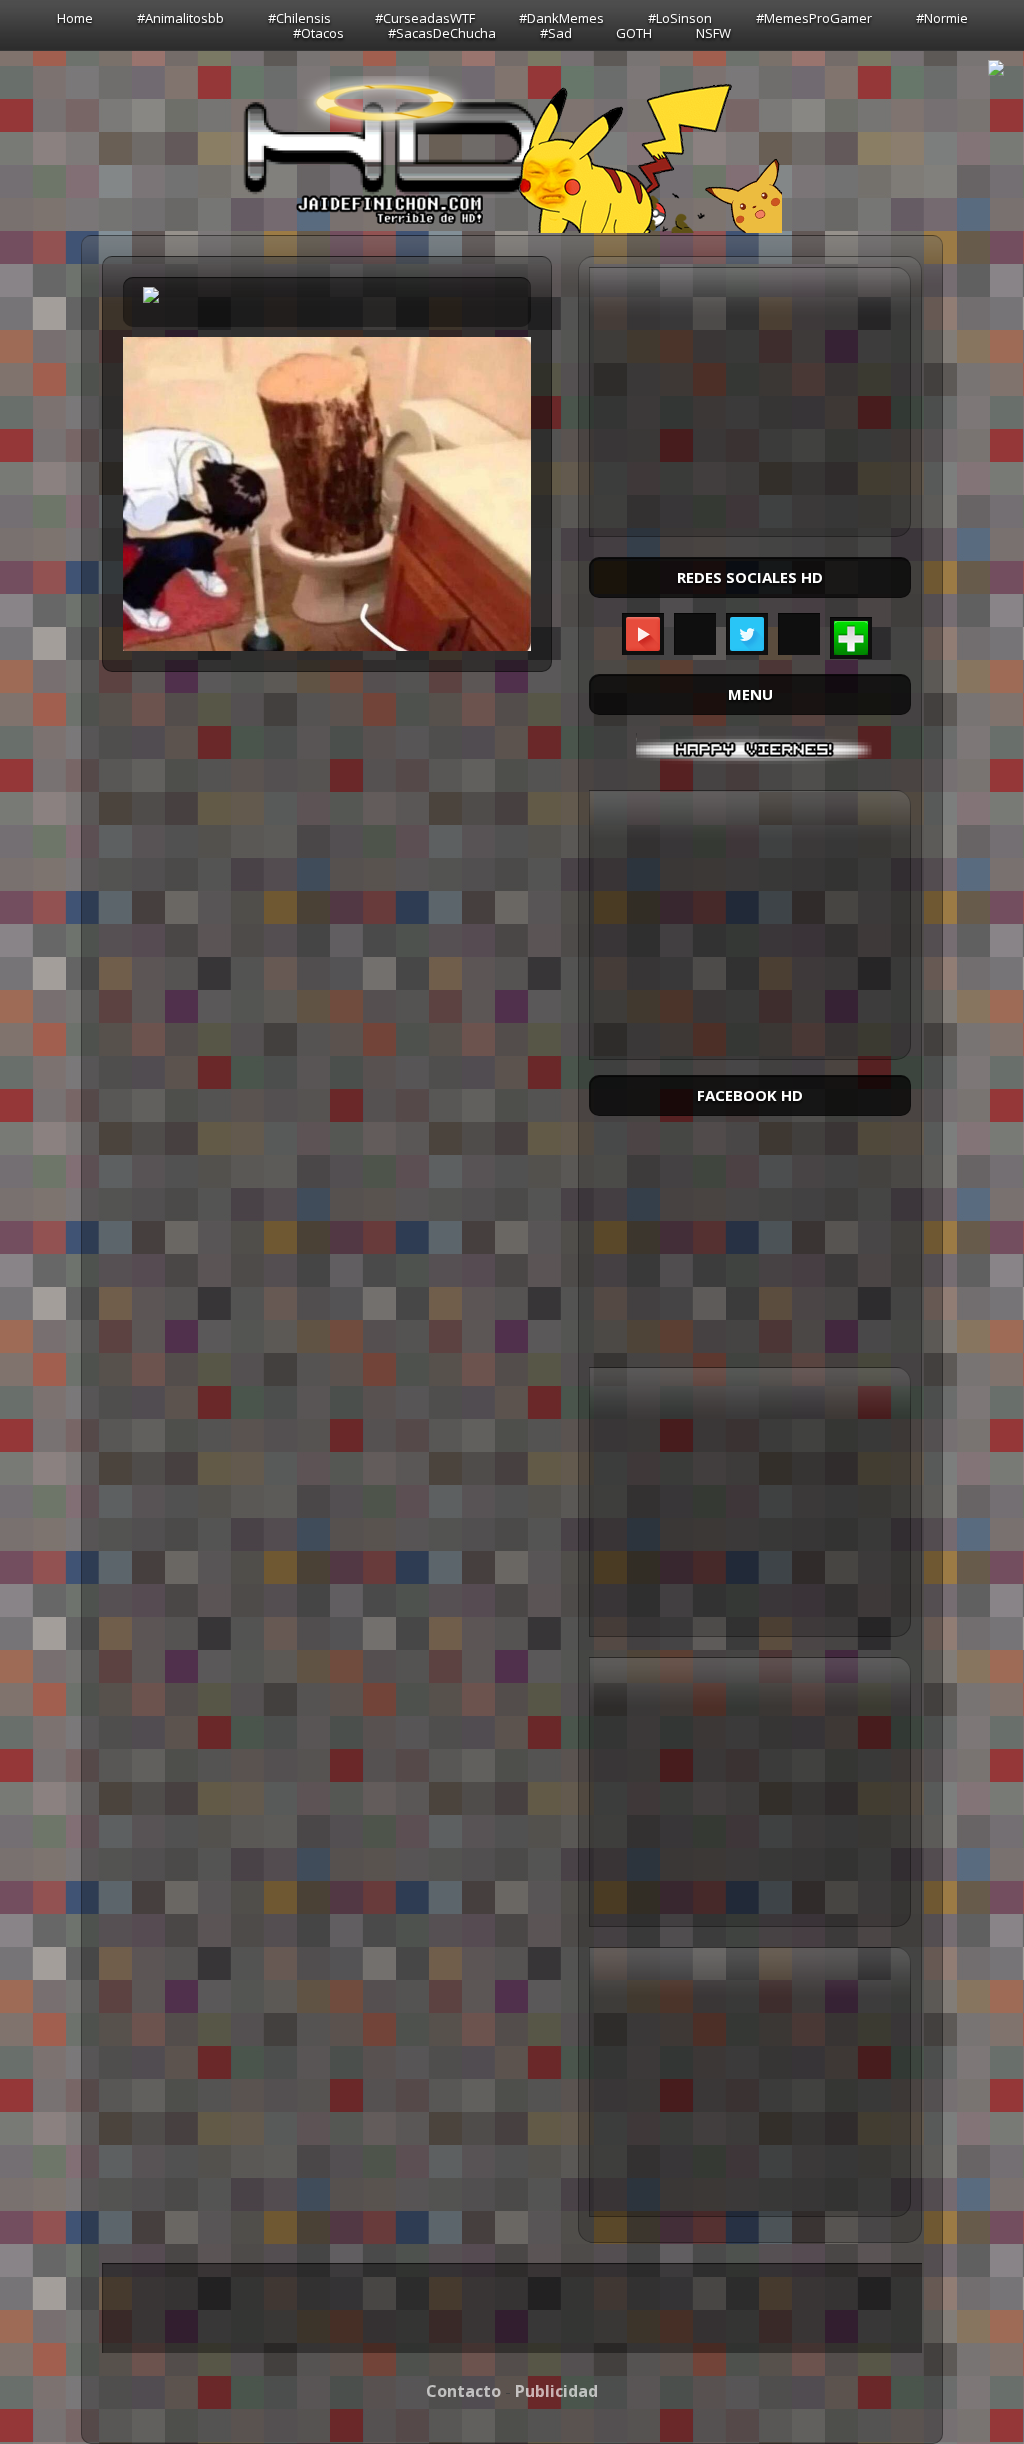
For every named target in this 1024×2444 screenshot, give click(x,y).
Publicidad (556, 2391)
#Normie (942, 18)
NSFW (713, 33)
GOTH (634, 33)
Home (75, 18)
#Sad (556, 33)
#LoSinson (680, 18)
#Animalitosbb (180, 18)
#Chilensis (299, 18)
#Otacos (318, 33)
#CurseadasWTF (425, 18)
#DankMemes (561, 18)
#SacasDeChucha (442, 33)
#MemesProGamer (814, 18)
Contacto (463, 2391)
